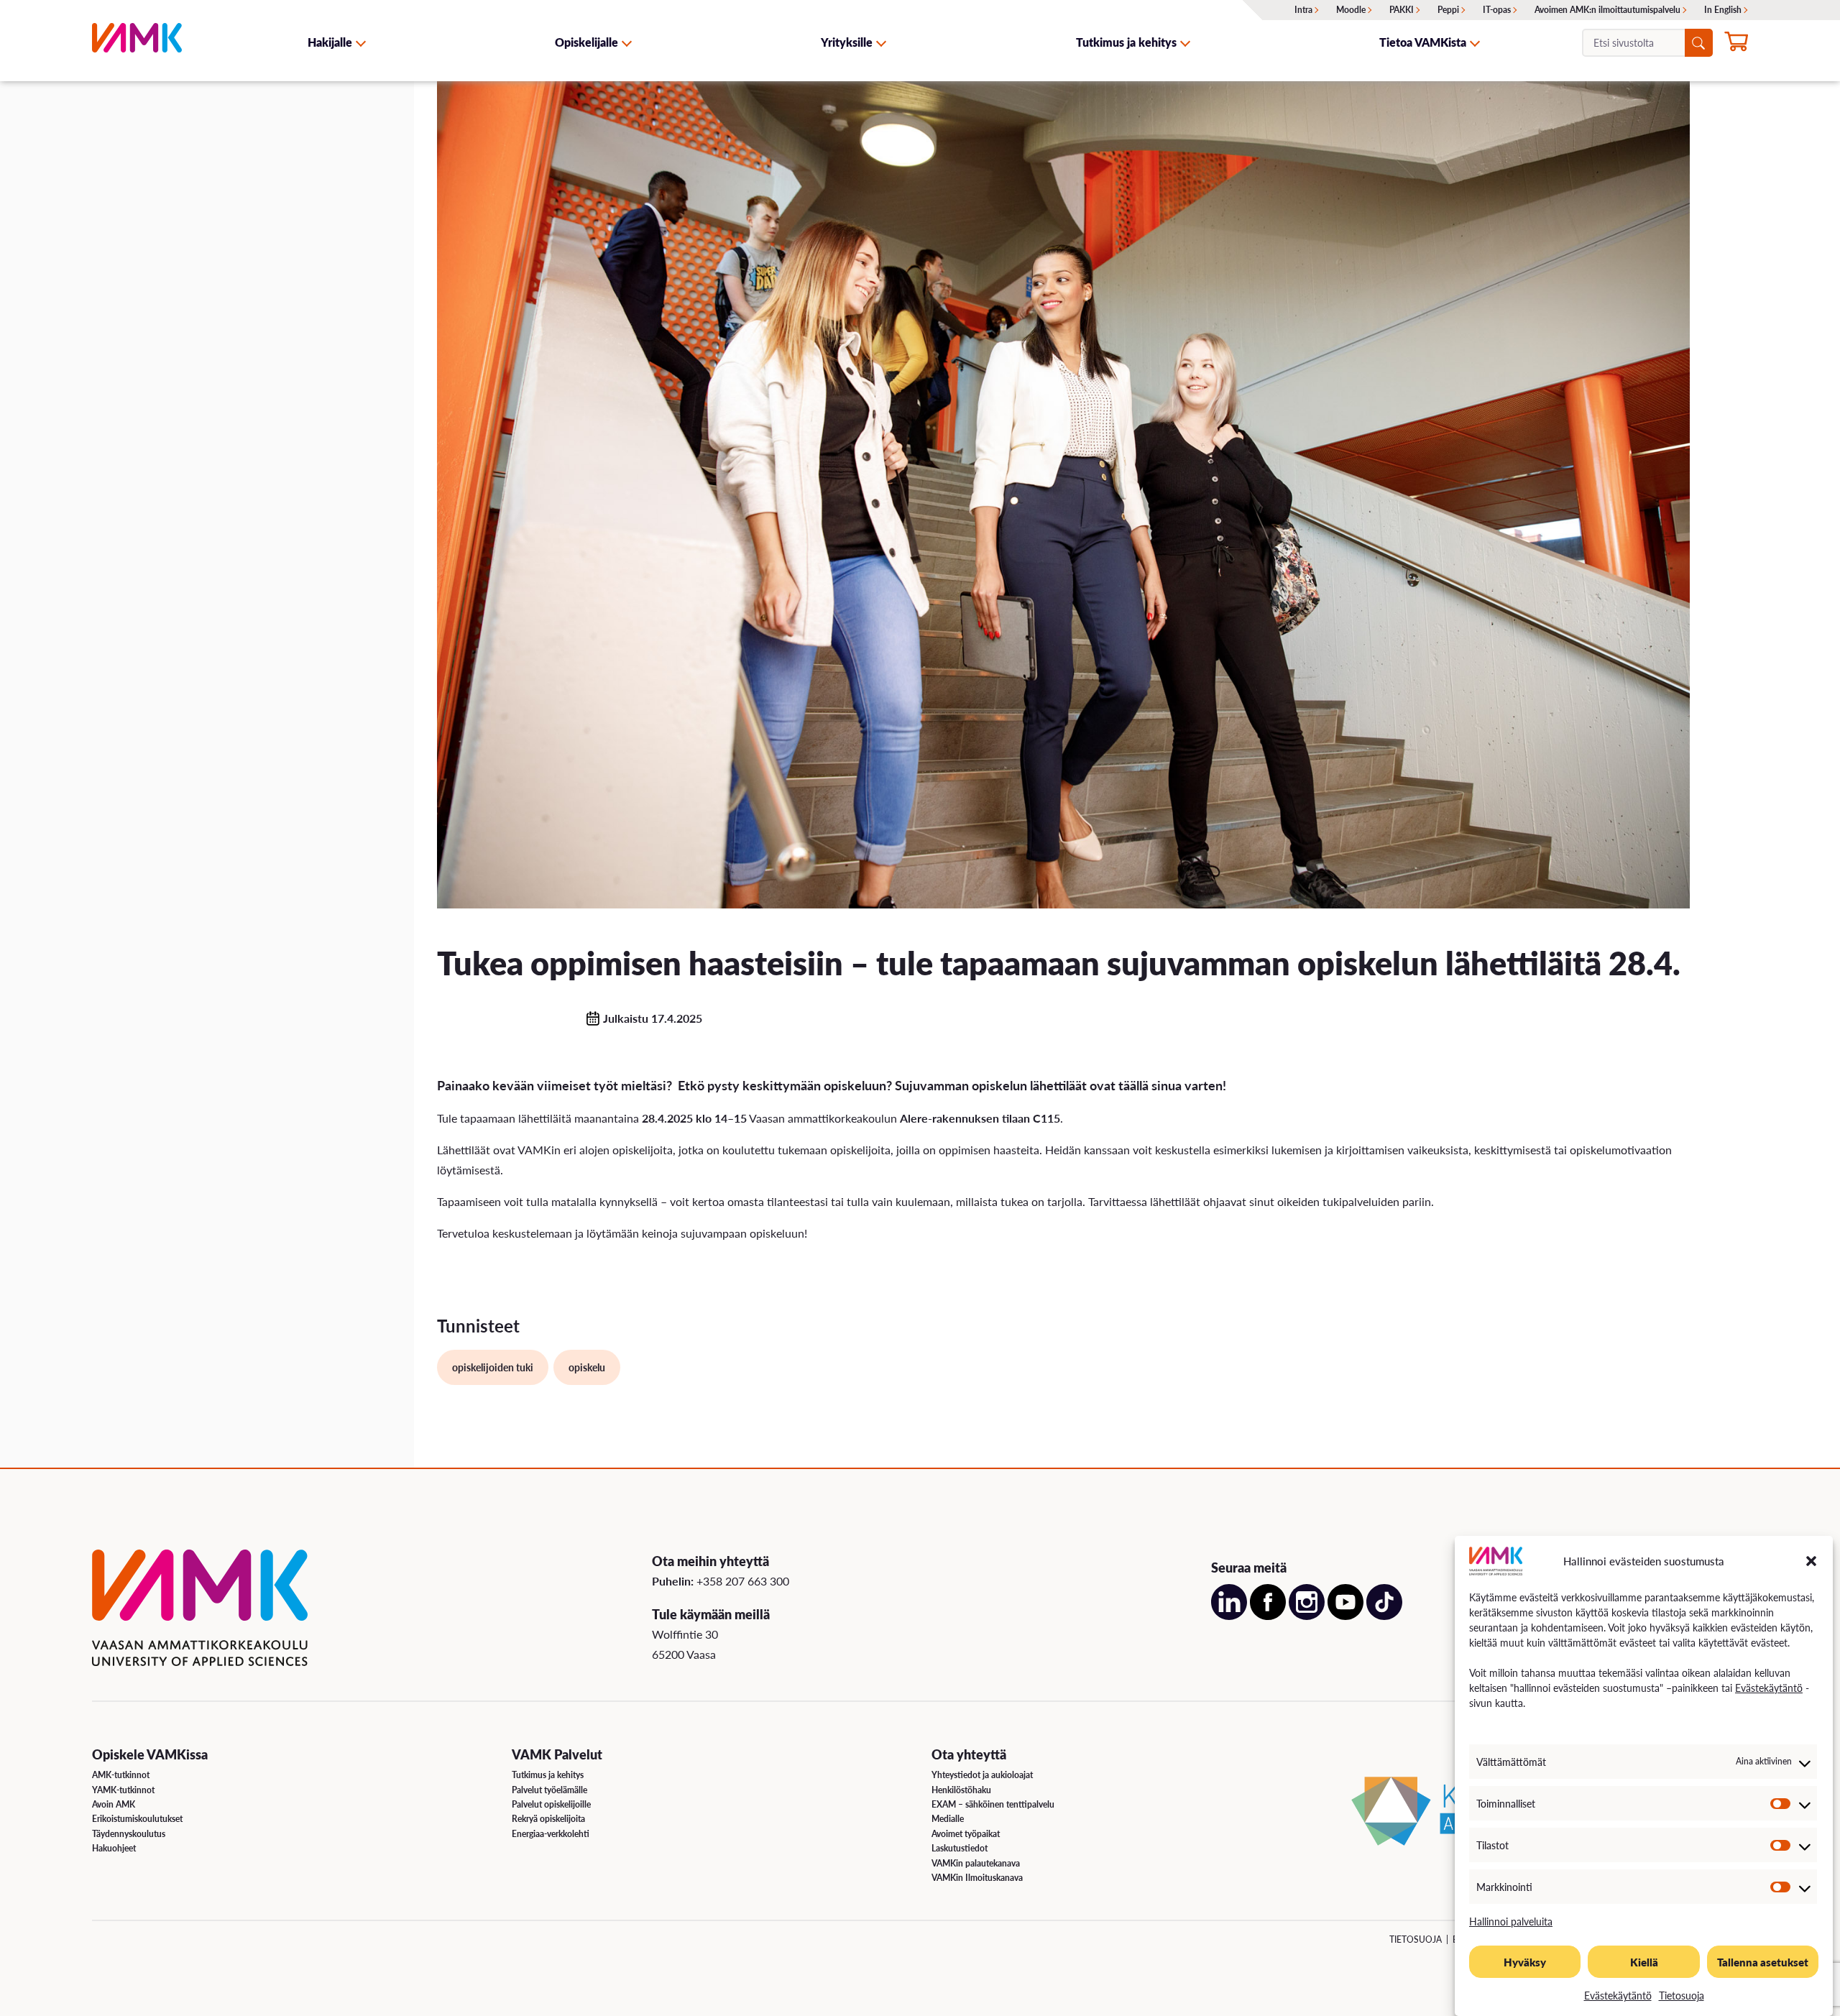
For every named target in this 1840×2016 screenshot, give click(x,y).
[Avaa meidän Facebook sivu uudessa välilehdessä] (1268, 1615)
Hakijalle (330, 42)
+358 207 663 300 (743, 1581)
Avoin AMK (114, 1804)
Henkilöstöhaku (961, 1790)
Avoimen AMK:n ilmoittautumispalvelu (1607, 10)
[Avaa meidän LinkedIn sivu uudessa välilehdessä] (1229, 1615)
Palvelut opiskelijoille (551, 1804)
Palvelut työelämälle (549, 1790)
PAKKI (1402, 10)
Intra (1303, 10)
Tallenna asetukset (1763, 1962)
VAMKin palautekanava (976, 1863)
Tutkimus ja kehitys (1126, 42)
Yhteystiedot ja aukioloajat (982, 1775)
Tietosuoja (1682, 1995)
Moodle (1351, 10)
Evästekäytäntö (1769, 1688)
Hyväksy (1525, 1962)
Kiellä (1644, 1962)
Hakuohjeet (114, 1848)
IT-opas (1497, 10)
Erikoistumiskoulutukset (137, 1819)
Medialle (948, 1819)
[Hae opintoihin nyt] (1736, 44)
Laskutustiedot (960, 1848)
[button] (1811, 1561)
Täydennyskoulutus (129, 1834)
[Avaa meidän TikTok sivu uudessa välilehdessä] (1384, 1615)
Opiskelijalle (586, 42)
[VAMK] (137, 42)
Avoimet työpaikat (966, 1834)
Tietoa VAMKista (1423, 42)
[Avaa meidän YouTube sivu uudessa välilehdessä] (1345, 1615)
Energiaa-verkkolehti (551, 1834)
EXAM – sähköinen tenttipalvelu (993, 1804)
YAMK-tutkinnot (123, 1790)
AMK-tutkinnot (121, 1775)
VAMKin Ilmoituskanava (977, 1878)
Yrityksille (847, 42)
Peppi (1448, 10)
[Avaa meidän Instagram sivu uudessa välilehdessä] (1307, 1615)
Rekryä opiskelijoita (548, 1819)
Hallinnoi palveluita (1511, 1921)
